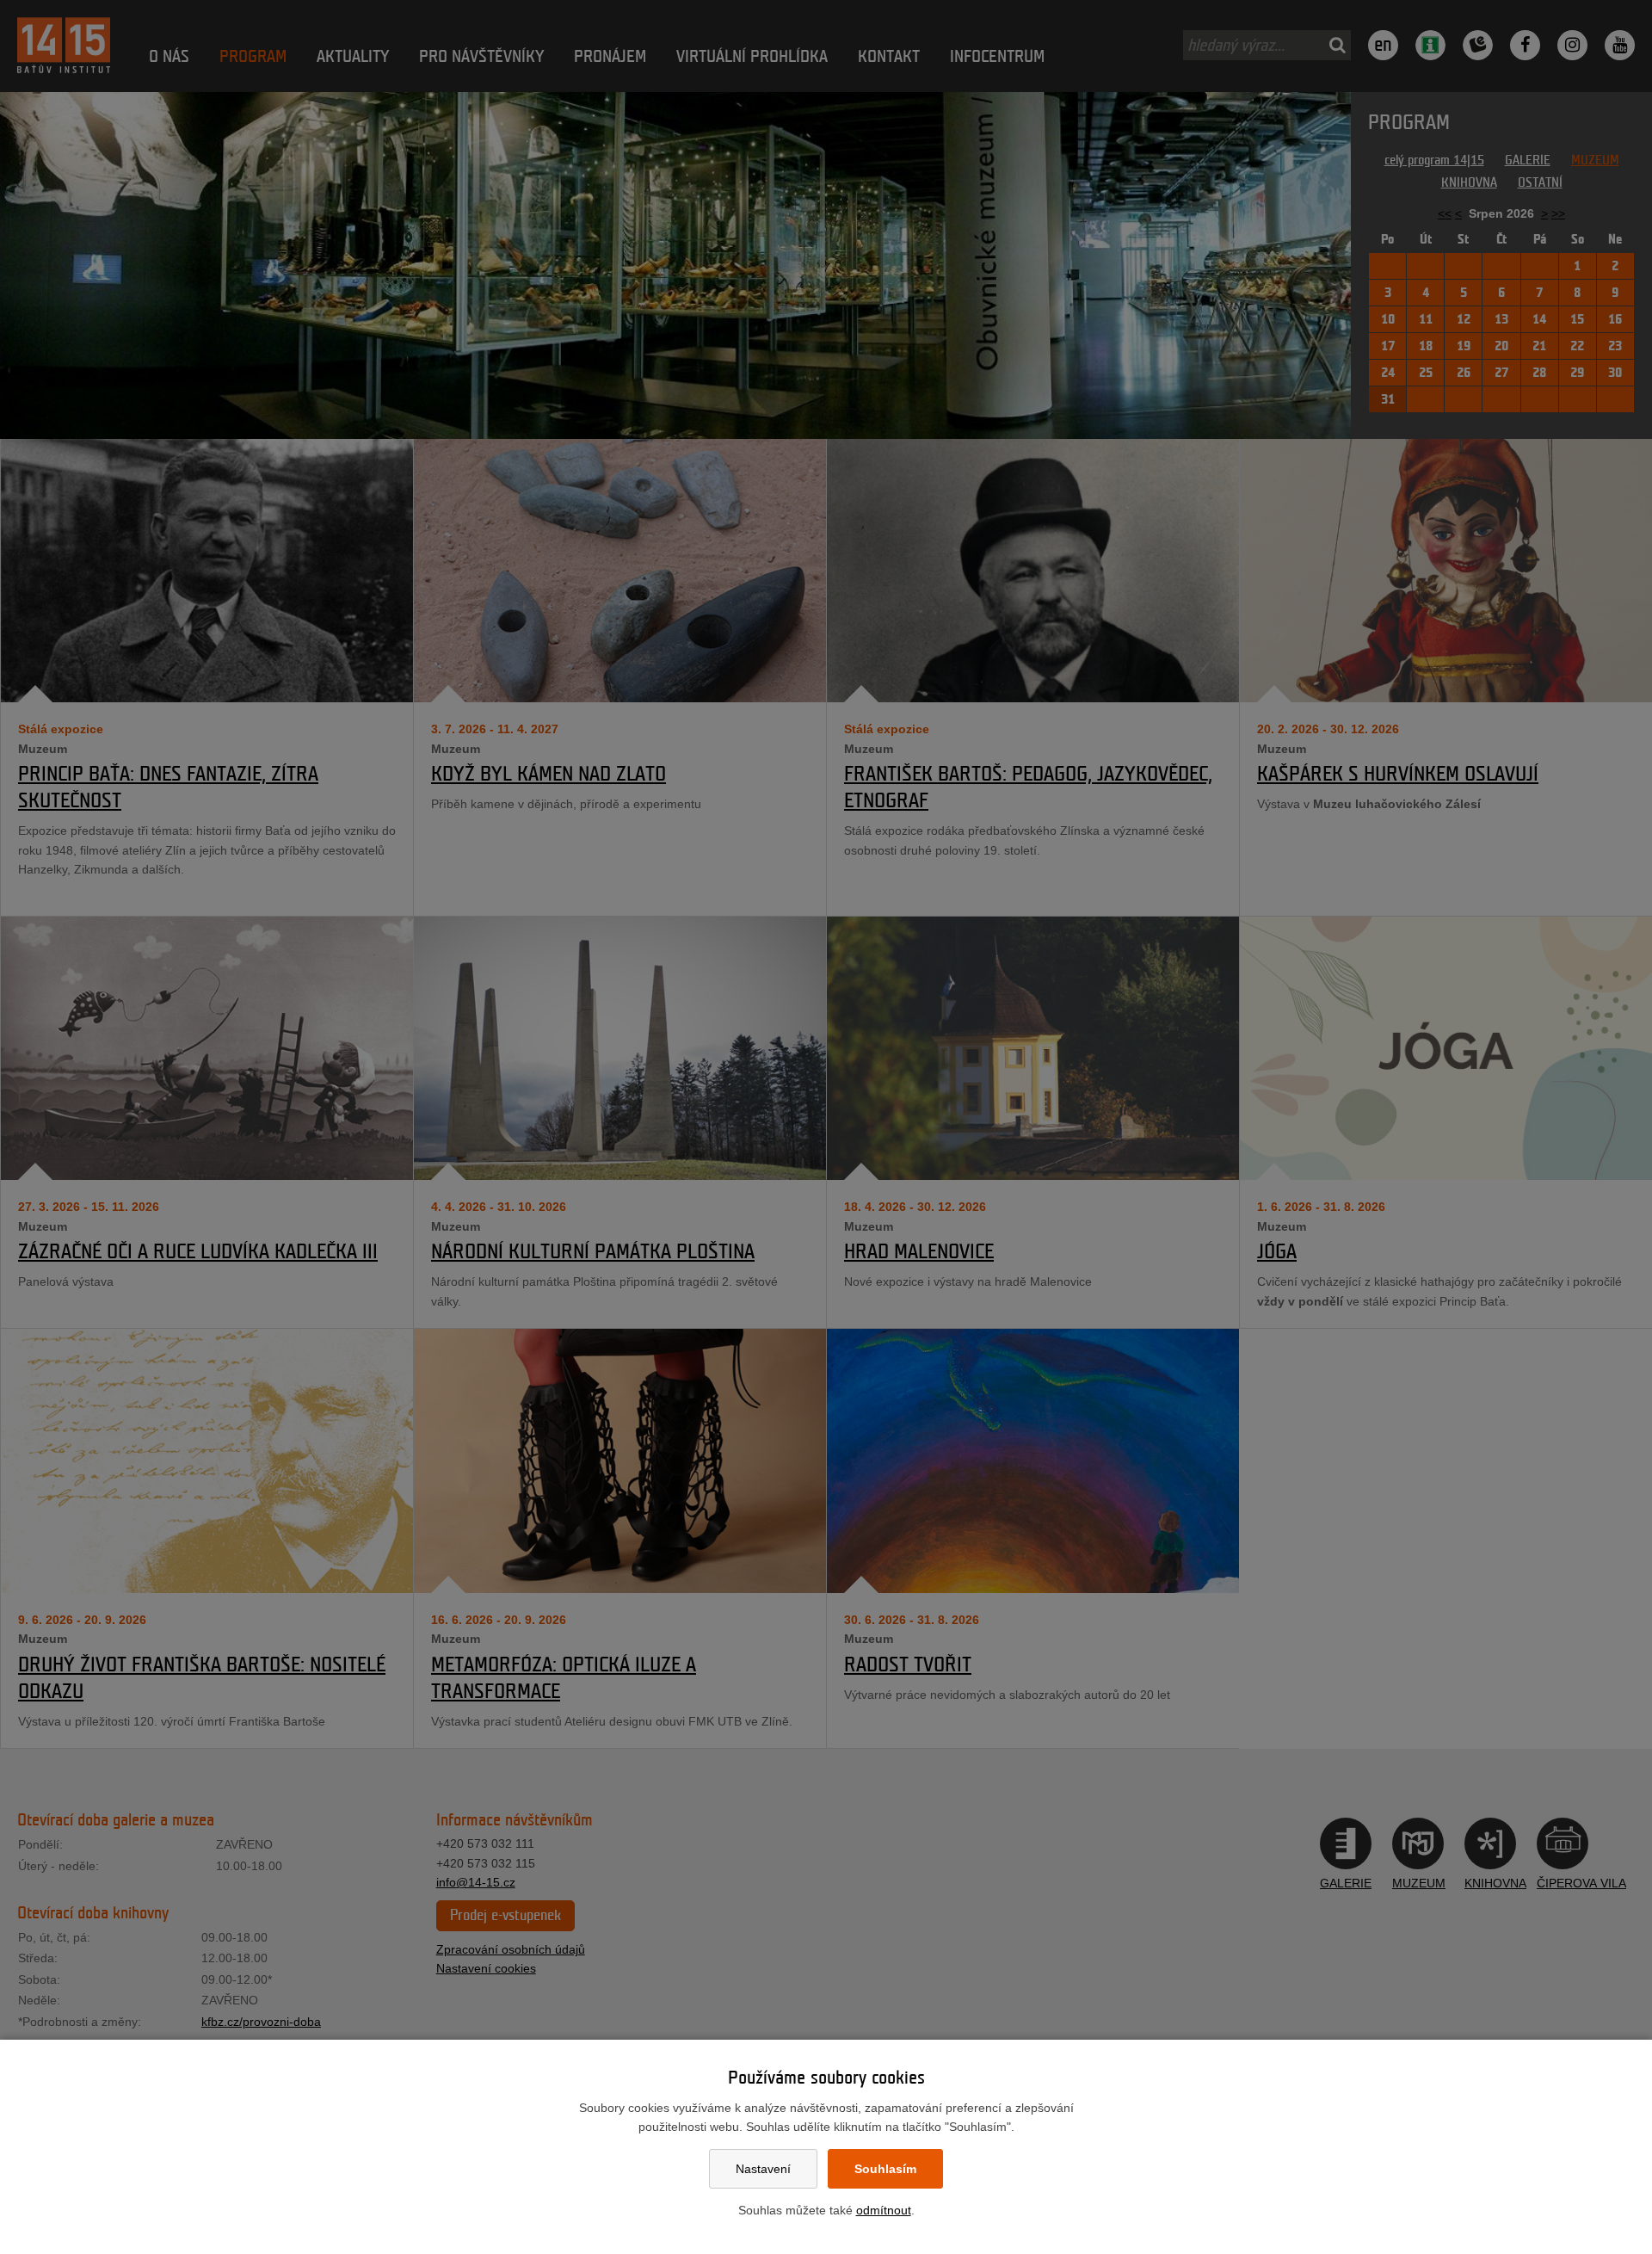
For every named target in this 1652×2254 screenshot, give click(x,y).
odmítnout (884, 2210)
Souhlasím (885, 2169)
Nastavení (763, 2169)
